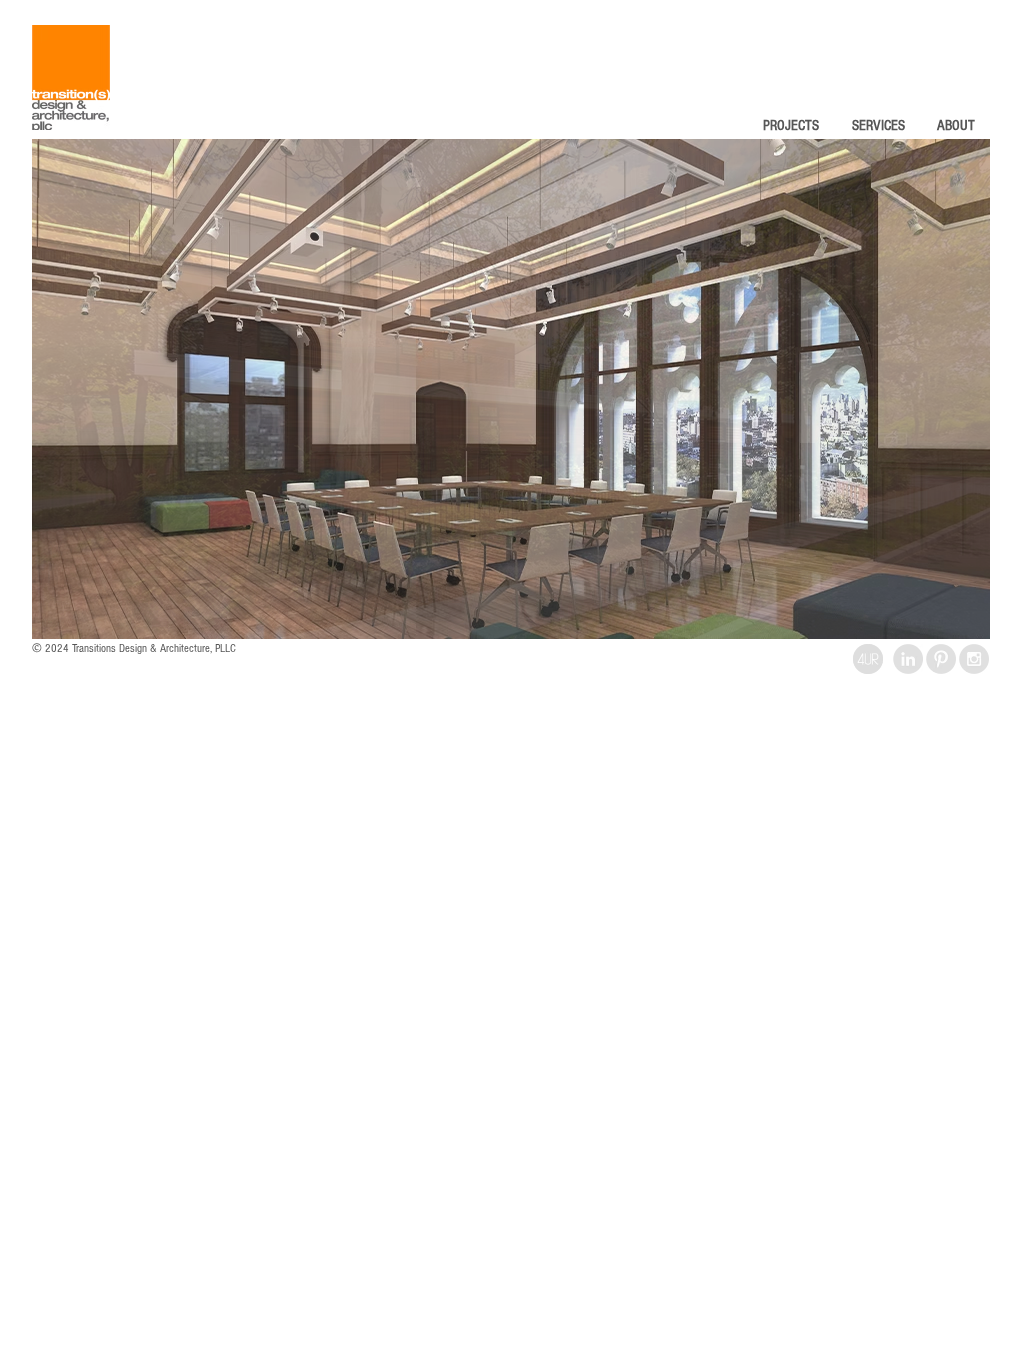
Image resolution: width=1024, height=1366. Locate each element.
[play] (941, 621)
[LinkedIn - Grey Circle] (908, 659)
